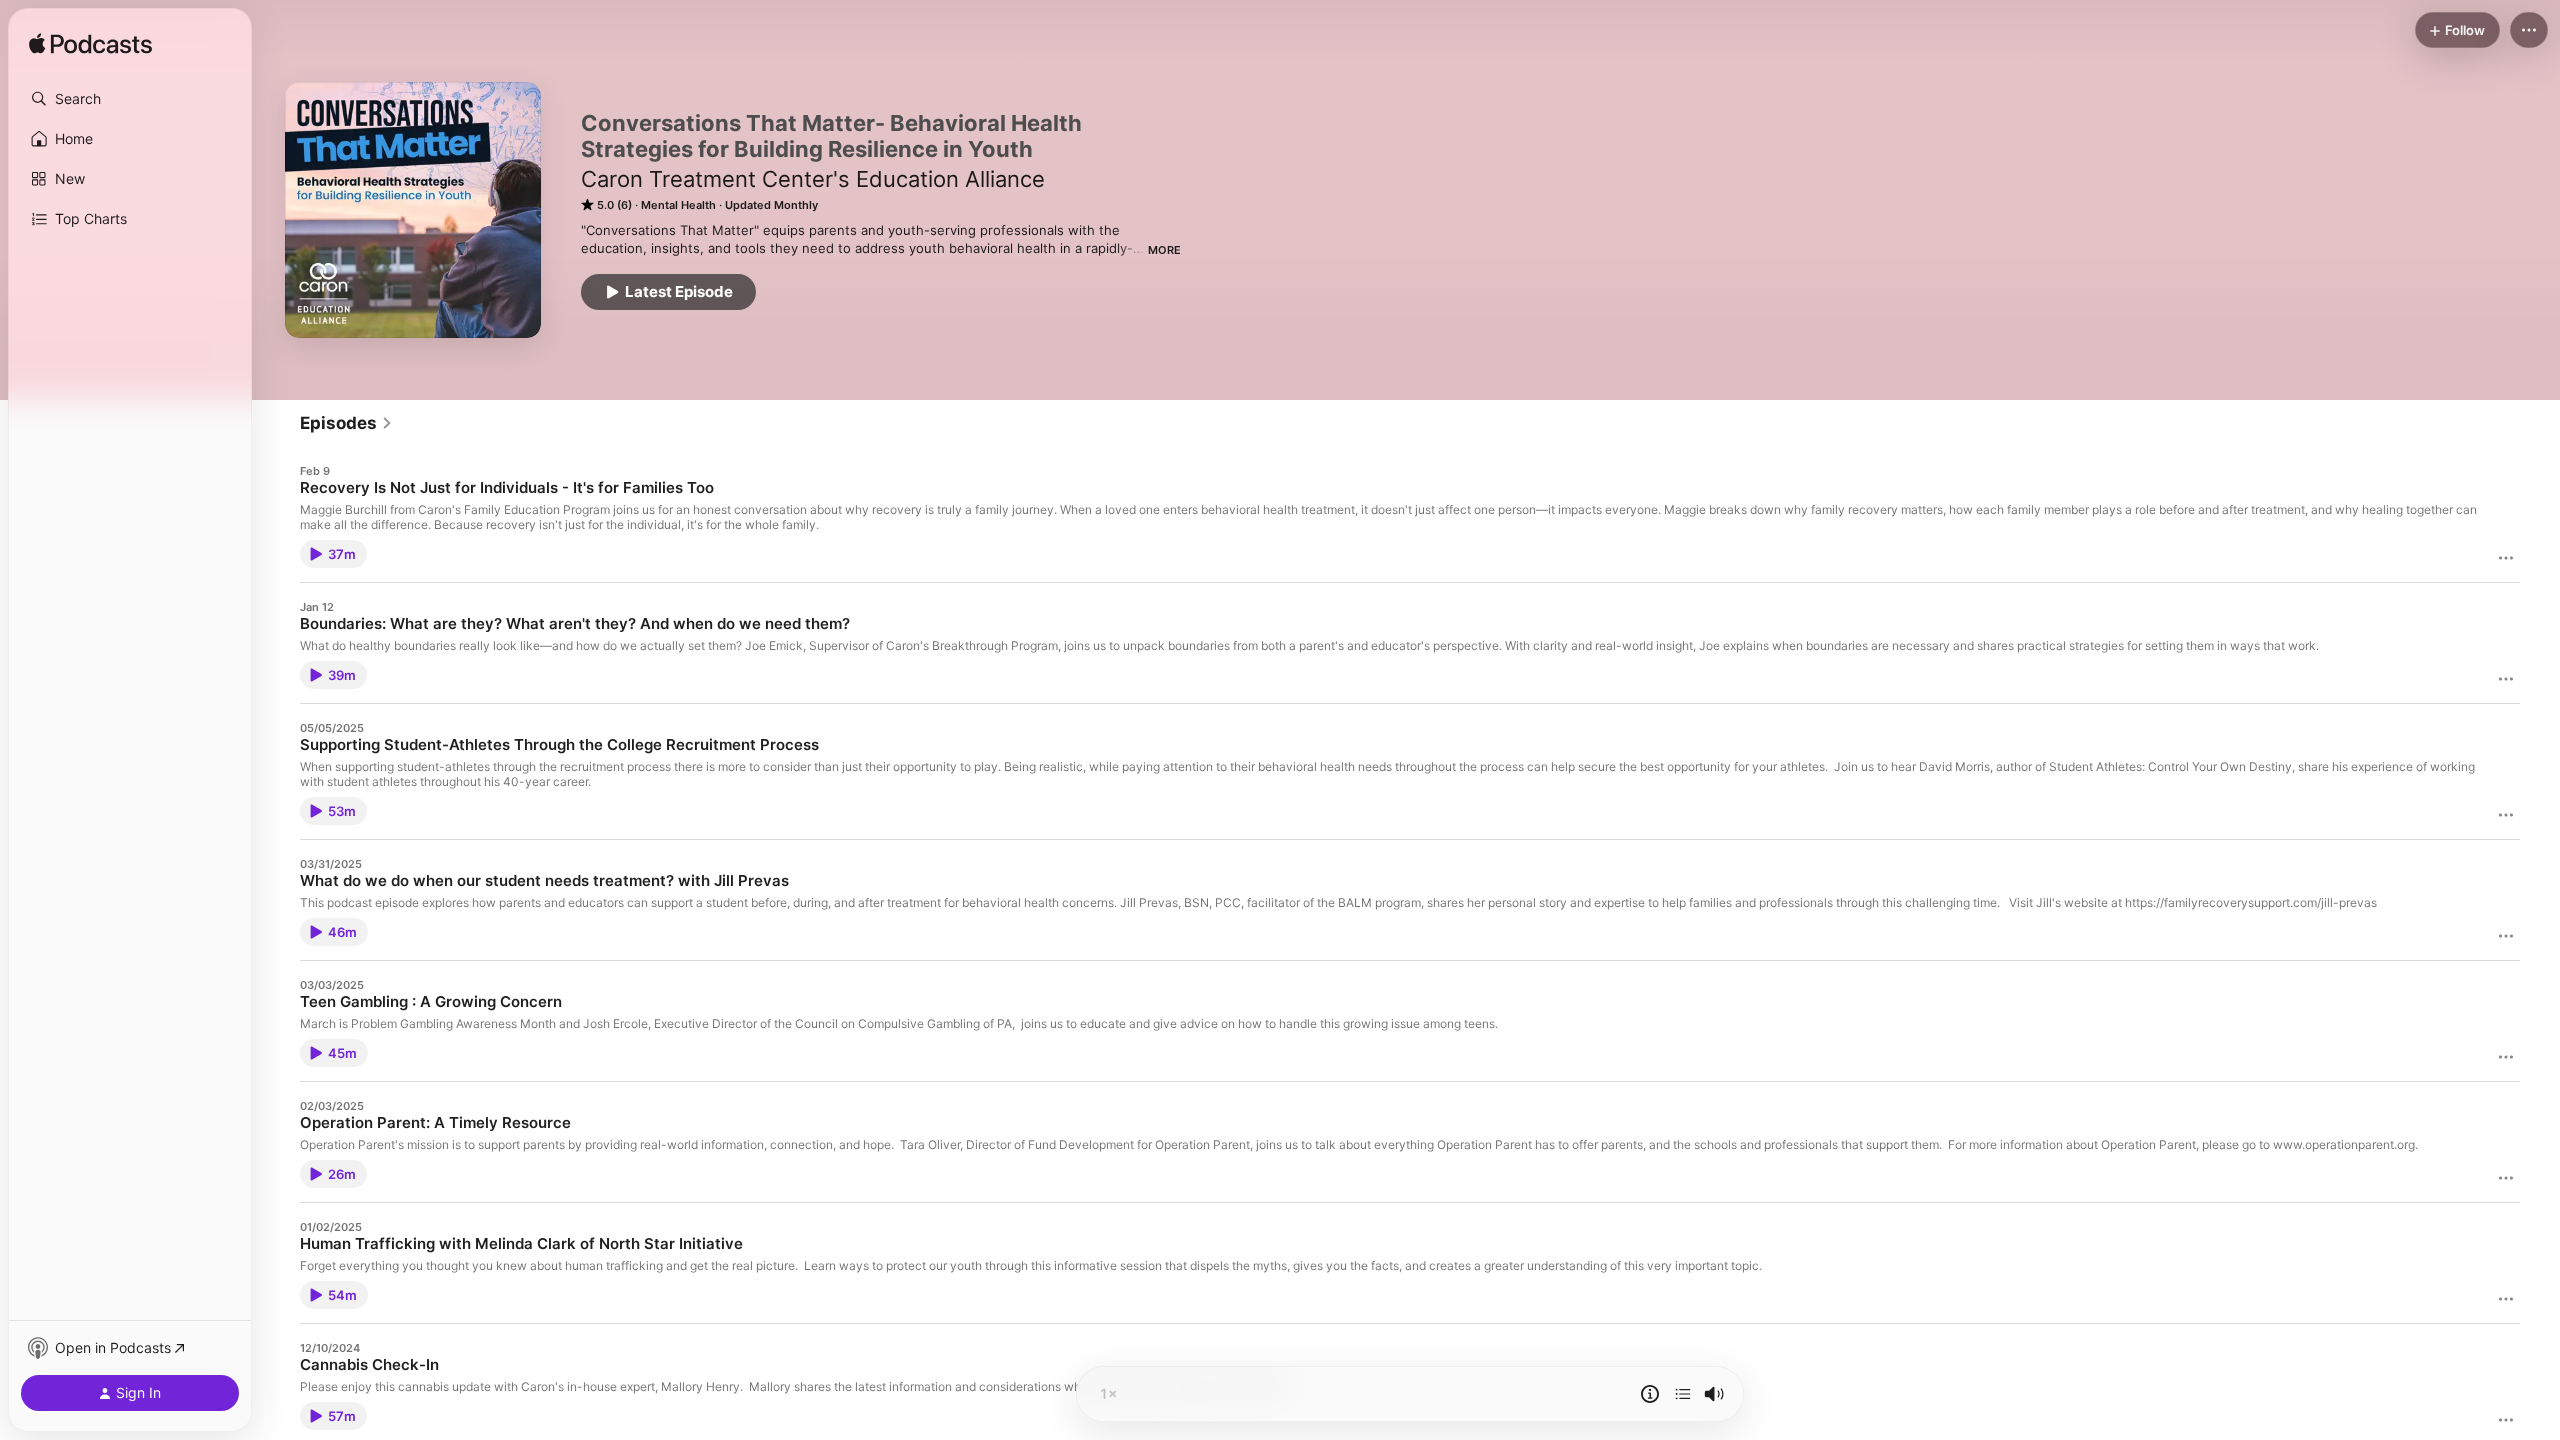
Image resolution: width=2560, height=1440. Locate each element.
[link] (346, 423)
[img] (90, 45)
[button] (130, 99)
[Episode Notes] (1650, 1394)
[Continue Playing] (1683, 1394)
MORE (1164, 250)
